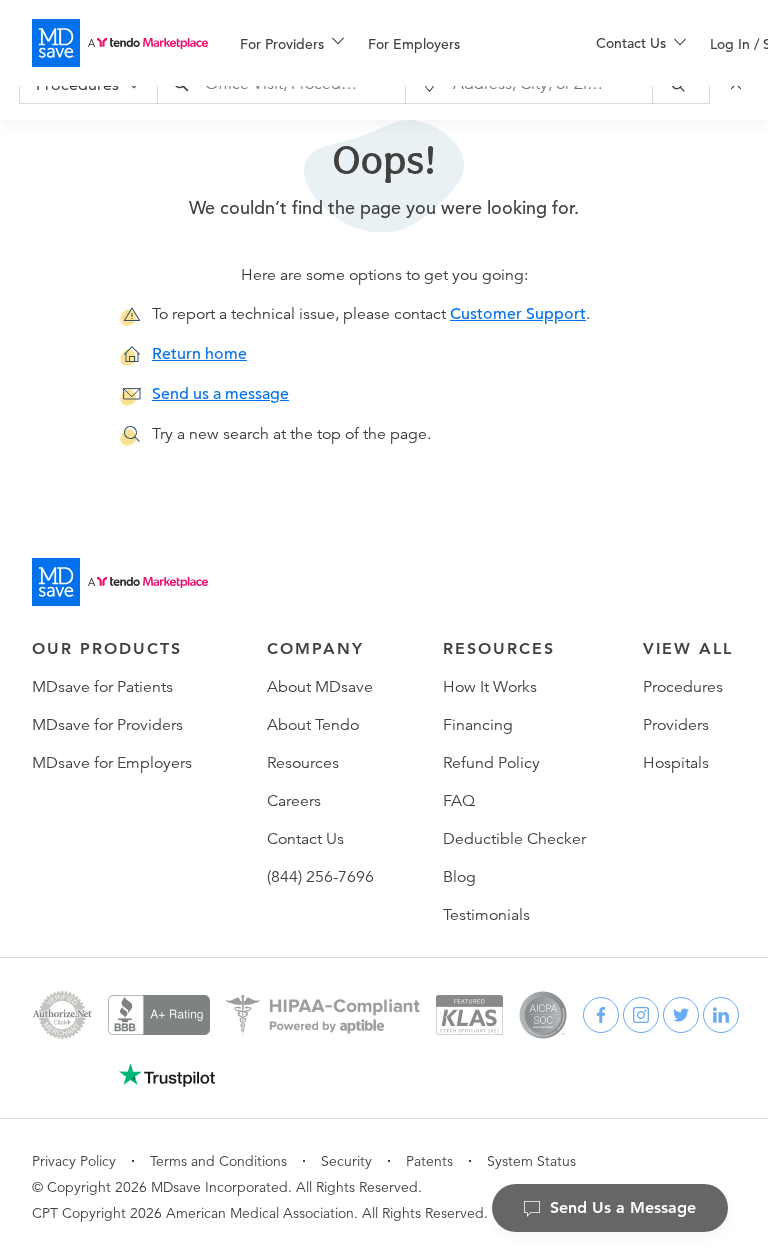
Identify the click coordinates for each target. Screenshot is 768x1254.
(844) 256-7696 (320, 877)
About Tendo (313, 725)
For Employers (414, 44)
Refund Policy (491, 763)
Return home (199, 354)
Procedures (683, 687)
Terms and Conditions (218, 1161)
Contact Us (305, 839)
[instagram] (641, 1015)
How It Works (490, 687)
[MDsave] (120, 43)
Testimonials (486, 915)
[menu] (386, 43)
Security (346, 1161)
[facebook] (601, 1015)
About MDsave (320, 687)
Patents (429, 1161)
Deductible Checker (514, 839)
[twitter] (681, 1015)
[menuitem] (292, 44)
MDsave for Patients (102, 687)
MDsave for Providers (107, 725)
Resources (303, 763)
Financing (478, 725)
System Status (531, 1161)
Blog (459, 877)
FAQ (459, 801)
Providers (676, 725)
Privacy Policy (74, 1161)
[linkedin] (721, 1015)
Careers (294, 801)
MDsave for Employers (112, 763)
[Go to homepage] (120, 582)
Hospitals (676, 763)
